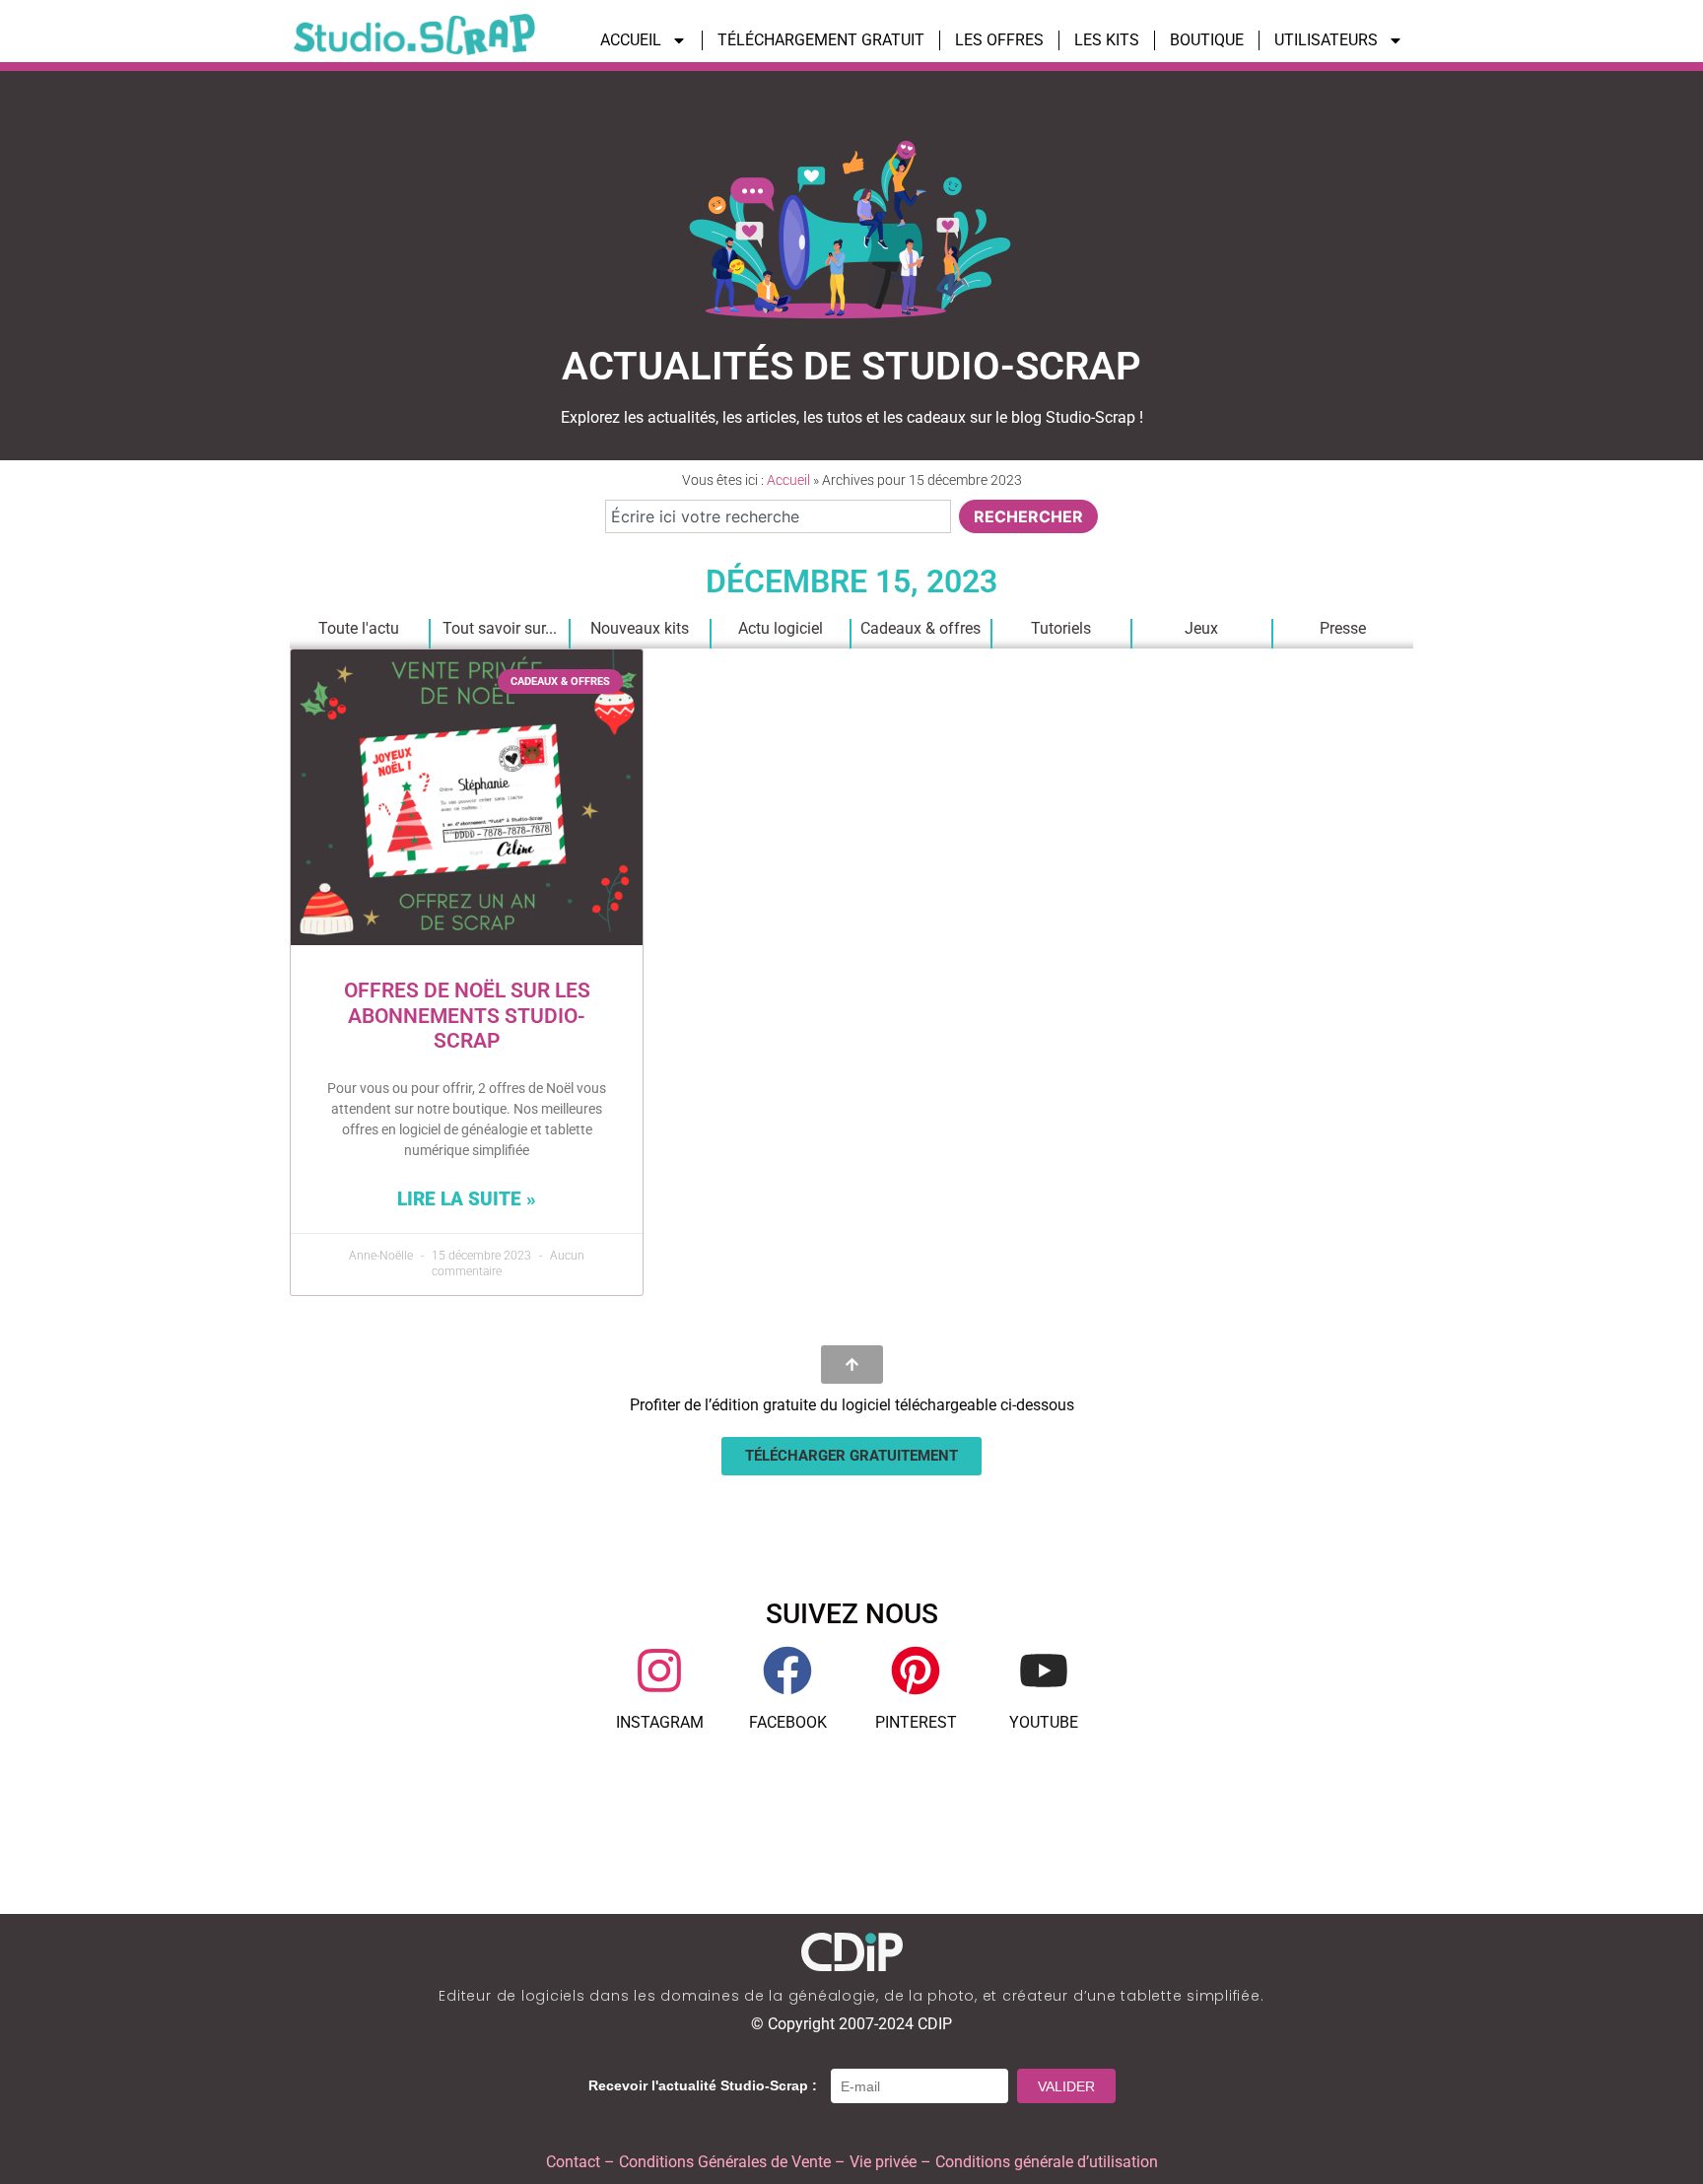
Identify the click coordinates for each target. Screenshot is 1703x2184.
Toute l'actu (359, 628)
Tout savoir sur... (500, 628)
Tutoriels (1061, 628)
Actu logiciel (781, 628)
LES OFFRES (999, 40)
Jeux (1201, 628)
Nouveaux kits (640, 628)
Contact (573, 2162)
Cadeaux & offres (920, 628)
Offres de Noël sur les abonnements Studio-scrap (467, 1015)
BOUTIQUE (1207, 40)
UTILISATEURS (1326, 40)
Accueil (788, 480)
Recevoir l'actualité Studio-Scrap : (703, 2085)
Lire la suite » (467, 1199)
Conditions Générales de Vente (725, 2162)
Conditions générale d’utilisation (1047, 2162)
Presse (1343, 628)
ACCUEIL (631, 40)
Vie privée (883, 2162)
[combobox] (778, 516)
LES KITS (1107, 40)
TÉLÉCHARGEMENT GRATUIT (821, 40)
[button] (851, 1456)
